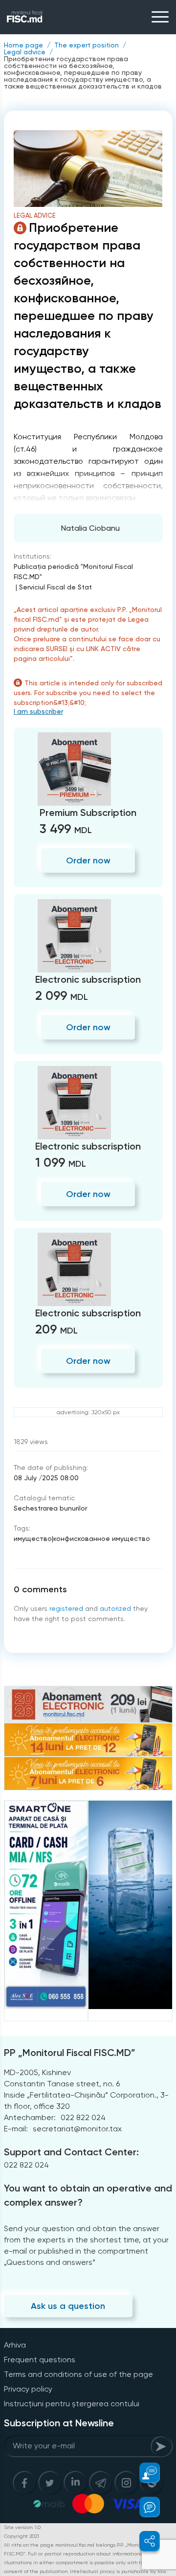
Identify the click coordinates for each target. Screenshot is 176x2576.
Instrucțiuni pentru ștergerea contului (72, 2404)
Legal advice (25, 52)
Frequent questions (40, 2360)
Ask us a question (68, 2306)
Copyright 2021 (22, 2536)
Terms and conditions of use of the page (78, 2374)
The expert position (87, 45)
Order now (88, 860)
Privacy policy (28, 2389)
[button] (144, 2473)
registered (66, 1608)
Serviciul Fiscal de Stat (55, 587)
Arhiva (15, 2345)
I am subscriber (38, 711)
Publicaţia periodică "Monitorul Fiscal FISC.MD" (73, 572)
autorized (115, 1608)
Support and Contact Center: (71, 2152)
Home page (23, 45)
